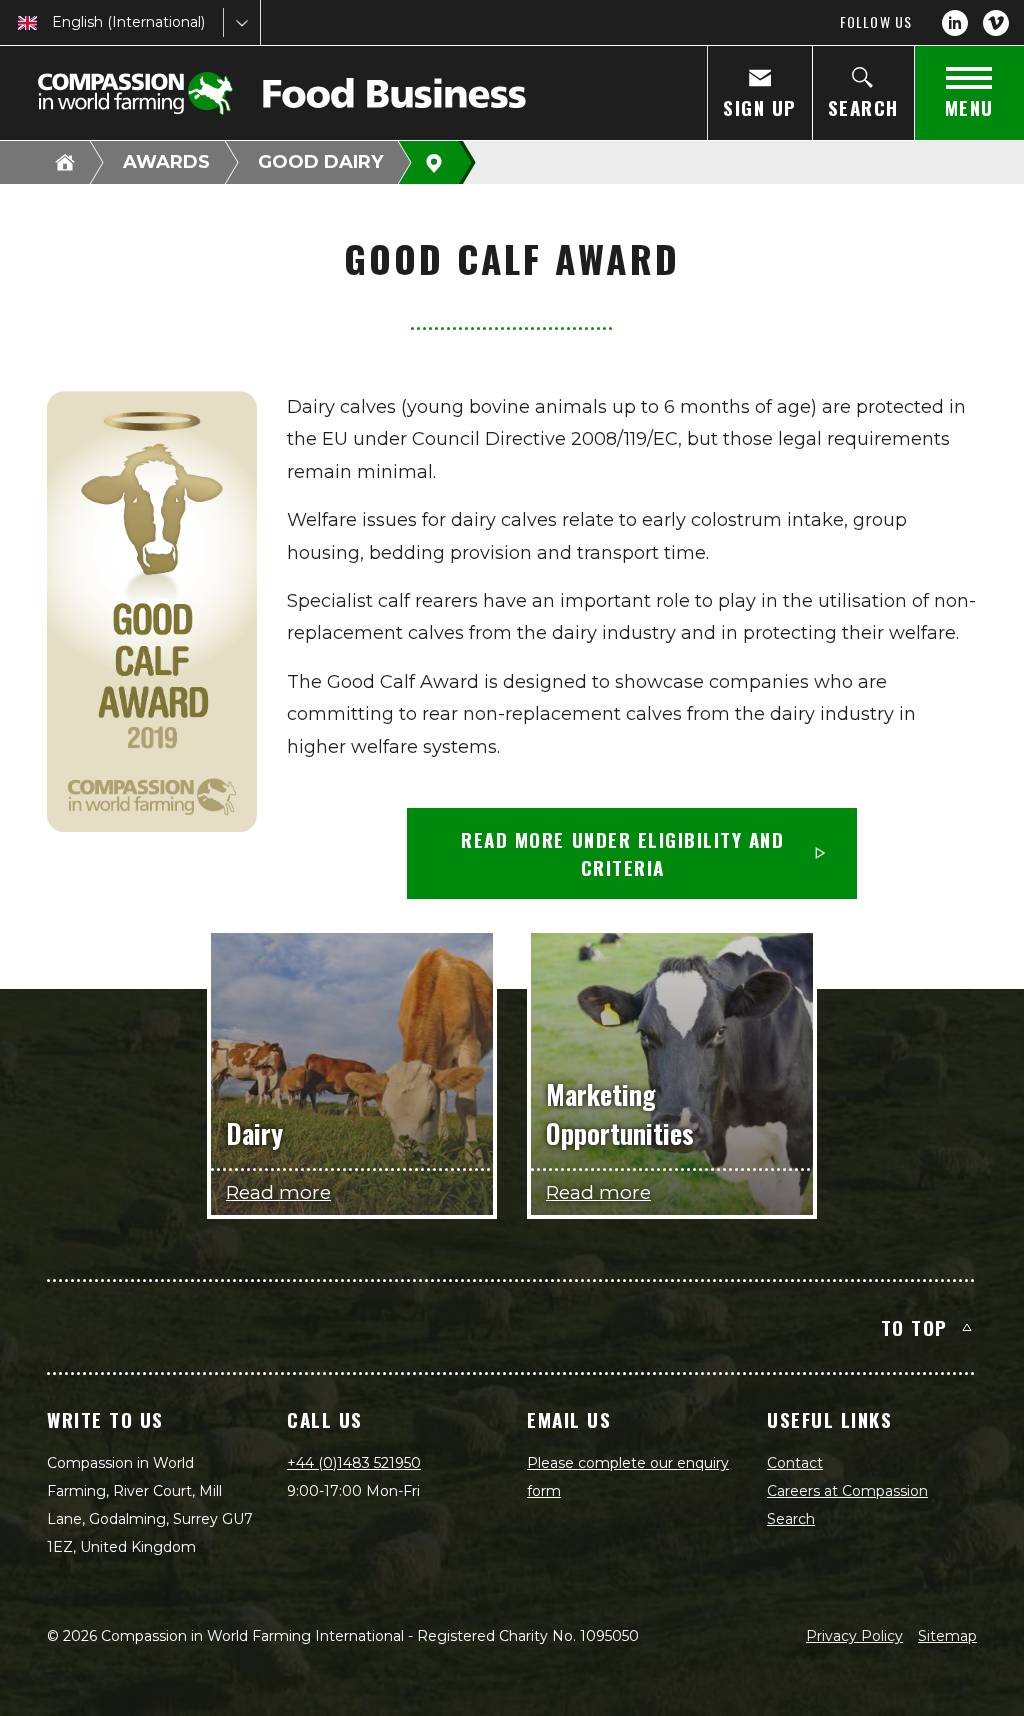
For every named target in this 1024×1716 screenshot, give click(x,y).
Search (791, 1519)
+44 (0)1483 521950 (354, 1463)
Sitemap (947, 1636)
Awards (166, 162)
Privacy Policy (854, 1636)
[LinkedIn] (955, 23)
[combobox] (54, 22)
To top (914, 1327)
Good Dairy (320, 162)
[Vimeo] (996, 23)
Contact (795, 1463)
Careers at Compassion (847, 1491)
